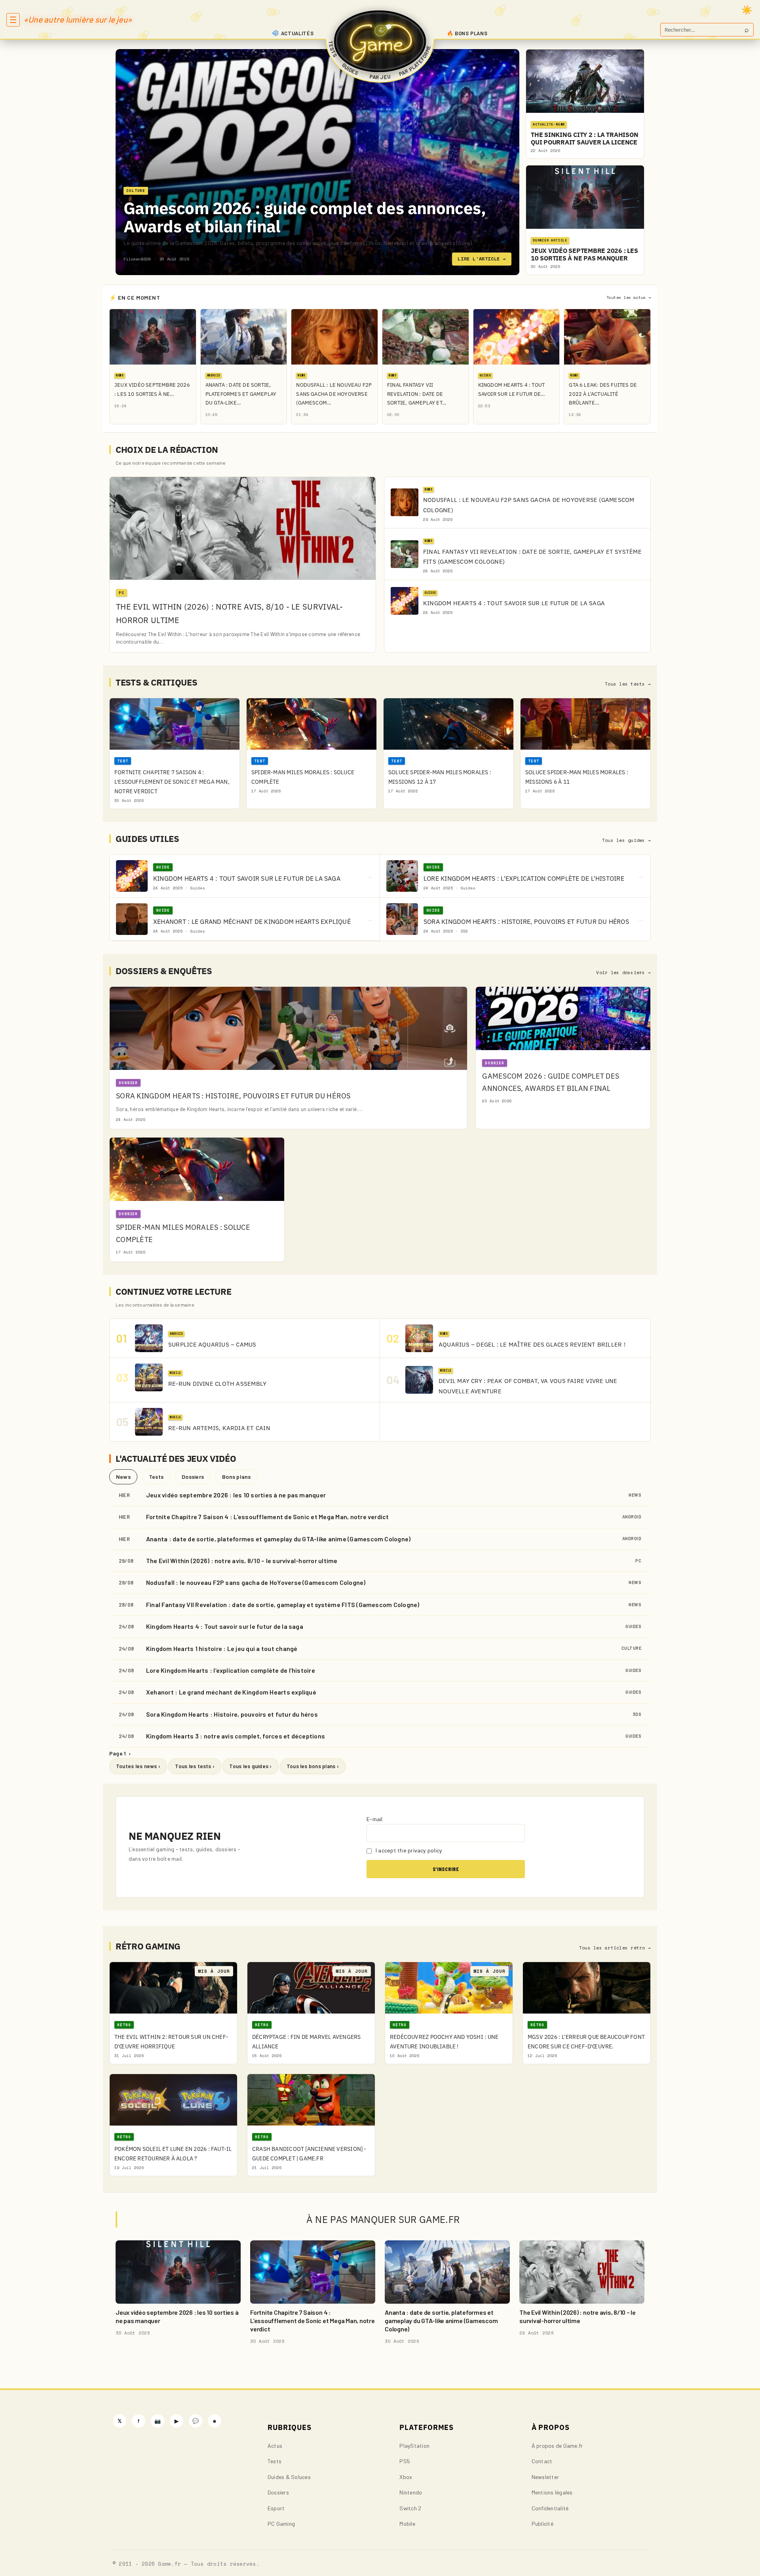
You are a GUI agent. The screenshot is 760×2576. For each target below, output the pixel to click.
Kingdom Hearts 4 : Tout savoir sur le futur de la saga (225, 1626)
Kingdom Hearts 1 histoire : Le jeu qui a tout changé (222, 1648)
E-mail (374, 1819)
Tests (156, 1477)
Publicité (542, 2524)
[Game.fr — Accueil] (380, 41)
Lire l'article (482, 259)
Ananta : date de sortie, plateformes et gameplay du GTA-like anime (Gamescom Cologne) (278, 1539)
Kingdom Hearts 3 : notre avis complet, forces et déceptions (236, 1736)
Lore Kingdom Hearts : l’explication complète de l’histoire (231, 1670)
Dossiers (193, 1477)
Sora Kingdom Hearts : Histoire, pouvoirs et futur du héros (232, 1714)
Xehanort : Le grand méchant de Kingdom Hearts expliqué (231, 1692)
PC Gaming (281, 2524)
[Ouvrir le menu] (13, 20)
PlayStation (414, 2446)
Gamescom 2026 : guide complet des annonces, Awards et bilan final (305, 217)
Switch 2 (410, 2508)
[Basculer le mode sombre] (747, 10)
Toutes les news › (138, 1766)
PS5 (405, 2461)
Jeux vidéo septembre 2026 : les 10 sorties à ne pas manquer (236, 1495)
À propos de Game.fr (557, 2446)
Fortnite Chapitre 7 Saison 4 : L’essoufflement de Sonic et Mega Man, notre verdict (268, 1517)
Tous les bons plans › (313, 1766)
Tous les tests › (195, 1766)
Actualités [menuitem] (297, 33)
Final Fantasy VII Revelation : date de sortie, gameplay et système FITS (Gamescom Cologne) (283, 1604)
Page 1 (120, 1753)
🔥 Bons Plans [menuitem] (467, 33)
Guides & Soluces (289, 2477)
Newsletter (545, 2477)
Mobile (407, 2524)
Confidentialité (550, 2508)
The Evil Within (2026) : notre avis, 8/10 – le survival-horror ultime (242, 1561)
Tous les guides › (250, 1766)
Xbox (406, 2477)
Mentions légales (552, 2492)
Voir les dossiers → (623, 973)
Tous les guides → (626, 840)
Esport (276, 2508)
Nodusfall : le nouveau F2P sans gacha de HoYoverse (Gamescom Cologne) (256, 1582)
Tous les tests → (628, 684)
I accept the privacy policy (408, 1850)
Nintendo (411, 2492)
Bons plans (236, 1477)
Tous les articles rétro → (615, 1948)
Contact (542, 2461)
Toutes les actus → (629, 297)
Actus (275, 2446)
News (123, 1477)
